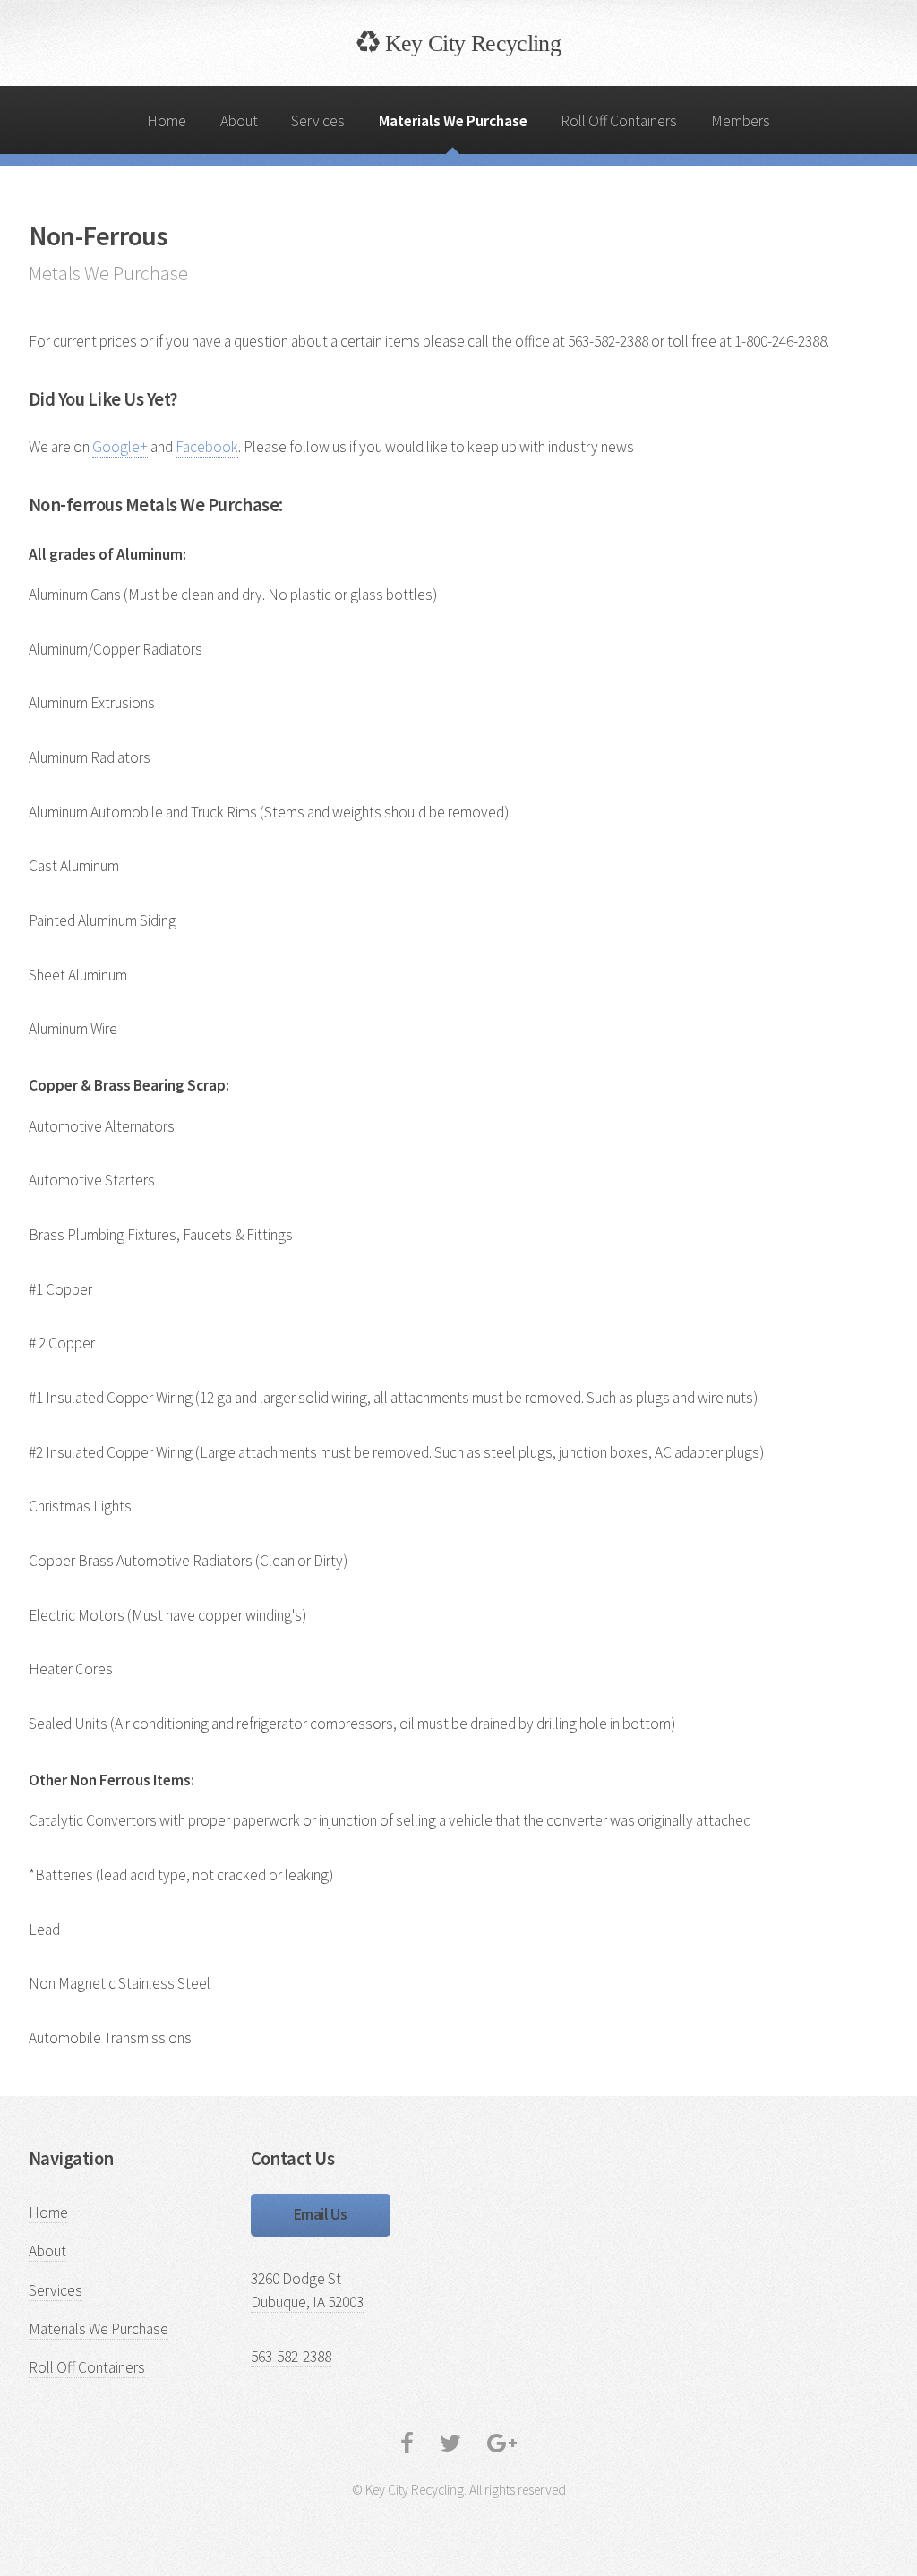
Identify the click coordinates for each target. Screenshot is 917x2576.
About (239, 121)
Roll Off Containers (619, 121)
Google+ (120, 447)
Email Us (321, 2214)
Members (741, 121)
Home (167, 121)
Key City (470, 43)
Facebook (207, 447)
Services (318, 121)
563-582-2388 (291, 2357)
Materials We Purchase (453, 121)
